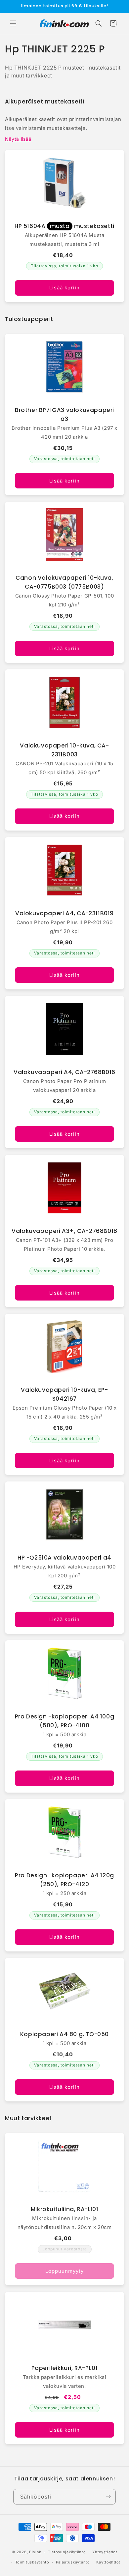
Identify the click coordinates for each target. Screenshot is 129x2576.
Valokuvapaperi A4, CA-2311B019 (64, 913)
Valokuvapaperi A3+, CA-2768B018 (64, 1231)
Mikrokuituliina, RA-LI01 (64, 2209)
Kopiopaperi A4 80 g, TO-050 (64, 2034)
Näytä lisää (18, 139)
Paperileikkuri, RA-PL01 (65, 2368)
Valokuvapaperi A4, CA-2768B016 (64, 1072)
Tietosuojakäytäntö (67, 2552)
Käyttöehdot (108, 2562)
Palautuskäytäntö (73, 2562)
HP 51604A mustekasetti (64, 226)
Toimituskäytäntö (32, 2562)
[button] (13, 23)
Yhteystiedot (105, 2552)
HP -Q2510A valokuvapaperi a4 (64, 1558)
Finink (35, 2552)
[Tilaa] (108, 2497)
